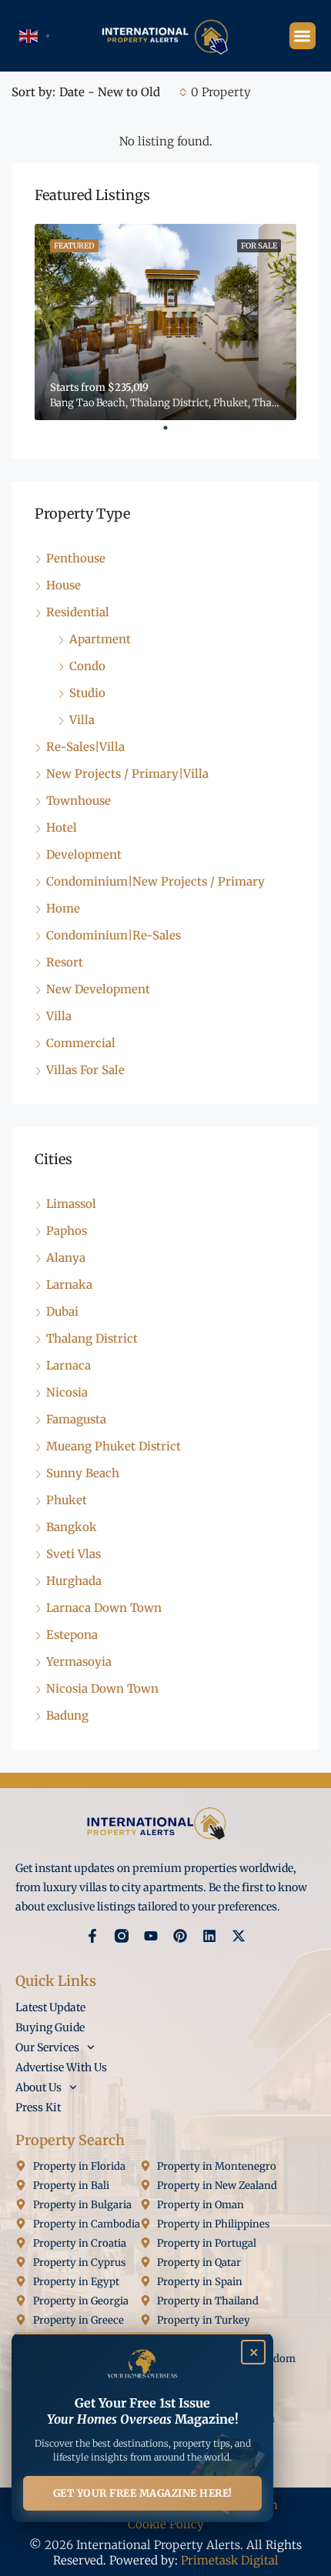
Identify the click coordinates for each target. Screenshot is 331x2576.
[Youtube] (151, 1936)
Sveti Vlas (74, 1554)
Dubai (62, 1311)
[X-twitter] (239, 1936)
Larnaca (69, 1365)
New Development (98, 989)
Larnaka (69, 1285)
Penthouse (76, 558)
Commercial (81, 1043)
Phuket (67, 1500)
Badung (67, 1715)
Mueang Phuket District (114, 1446)
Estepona (72, 1635)
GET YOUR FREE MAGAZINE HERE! (143, 2493)
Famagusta (76, 1419)
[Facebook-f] (92, 1936)
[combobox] (123, 92)
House (64, 585)
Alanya (66, 1258)
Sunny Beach (83, 1473)
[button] (303, 36)
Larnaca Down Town (104, 1608)
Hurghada (74, 1581)
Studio (87, 693)
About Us (38, 2087)
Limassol (71, 1204)
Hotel (62, 828)
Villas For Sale (85, 1070)
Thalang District (92, 1338)
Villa (82, 720)
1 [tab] (173, 434)
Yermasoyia (79, 1662)
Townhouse (79, 801)
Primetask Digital (230, 2560)
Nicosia (67, 1392)
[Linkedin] (209, 1936)
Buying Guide (50, 2027)
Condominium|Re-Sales (114, 935)
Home (63, 908)
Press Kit (38, 2107)
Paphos (67, 1231)
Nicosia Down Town (102, 1688)
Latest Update (50, 2007)
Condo (87, 666)
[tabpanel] (165, 322)
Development (84, 854)
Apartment (100, 639)
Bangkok (72, 1527)
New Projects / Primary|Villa (127, 774)
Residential (78, 612)
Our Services (47, 2047)
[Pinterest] (180, 1936)
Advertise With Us (61, 2067)
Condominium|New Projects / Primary (155, 881)
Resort (65, 962)
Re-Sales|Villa (85, 747)
